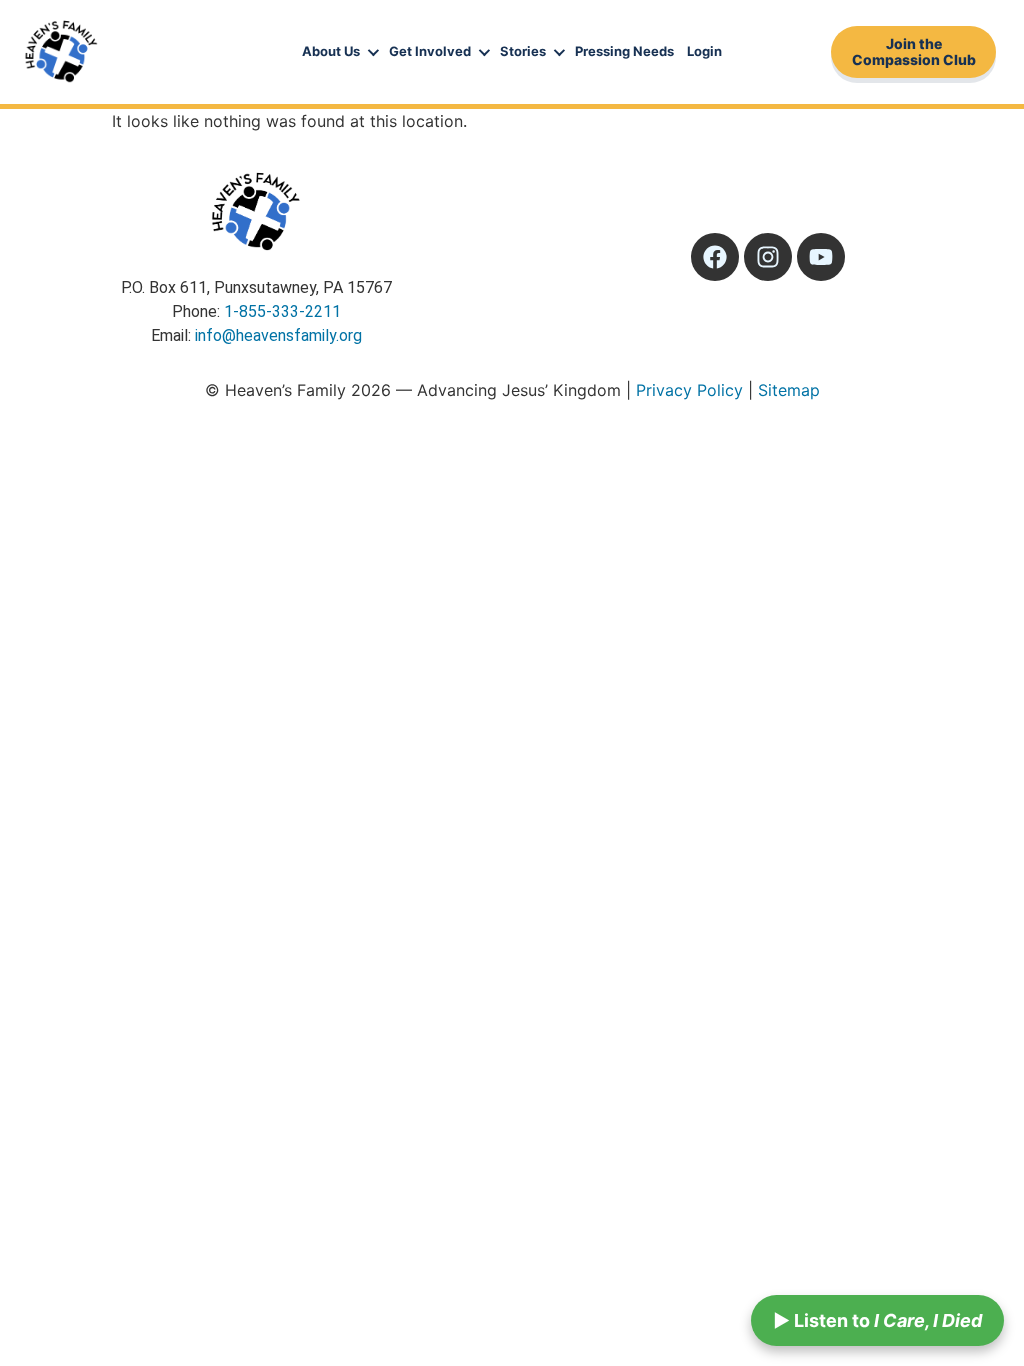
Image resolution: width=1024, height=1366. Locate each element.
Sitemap (789, 390)
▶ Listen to (877, 1320)
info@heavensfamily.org (278, 335)
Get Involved (430, 51)
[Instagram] (768, 257)
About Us (331, 51)
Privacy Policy (689, 390)
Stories (523, 51)
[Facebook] (715, 257)
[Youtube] (821, 257)
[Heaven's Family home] (61, 52)
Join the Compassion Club (914, 51)
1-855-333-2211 (282, 311)
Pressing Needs (624, 51)
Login (704, 51)
